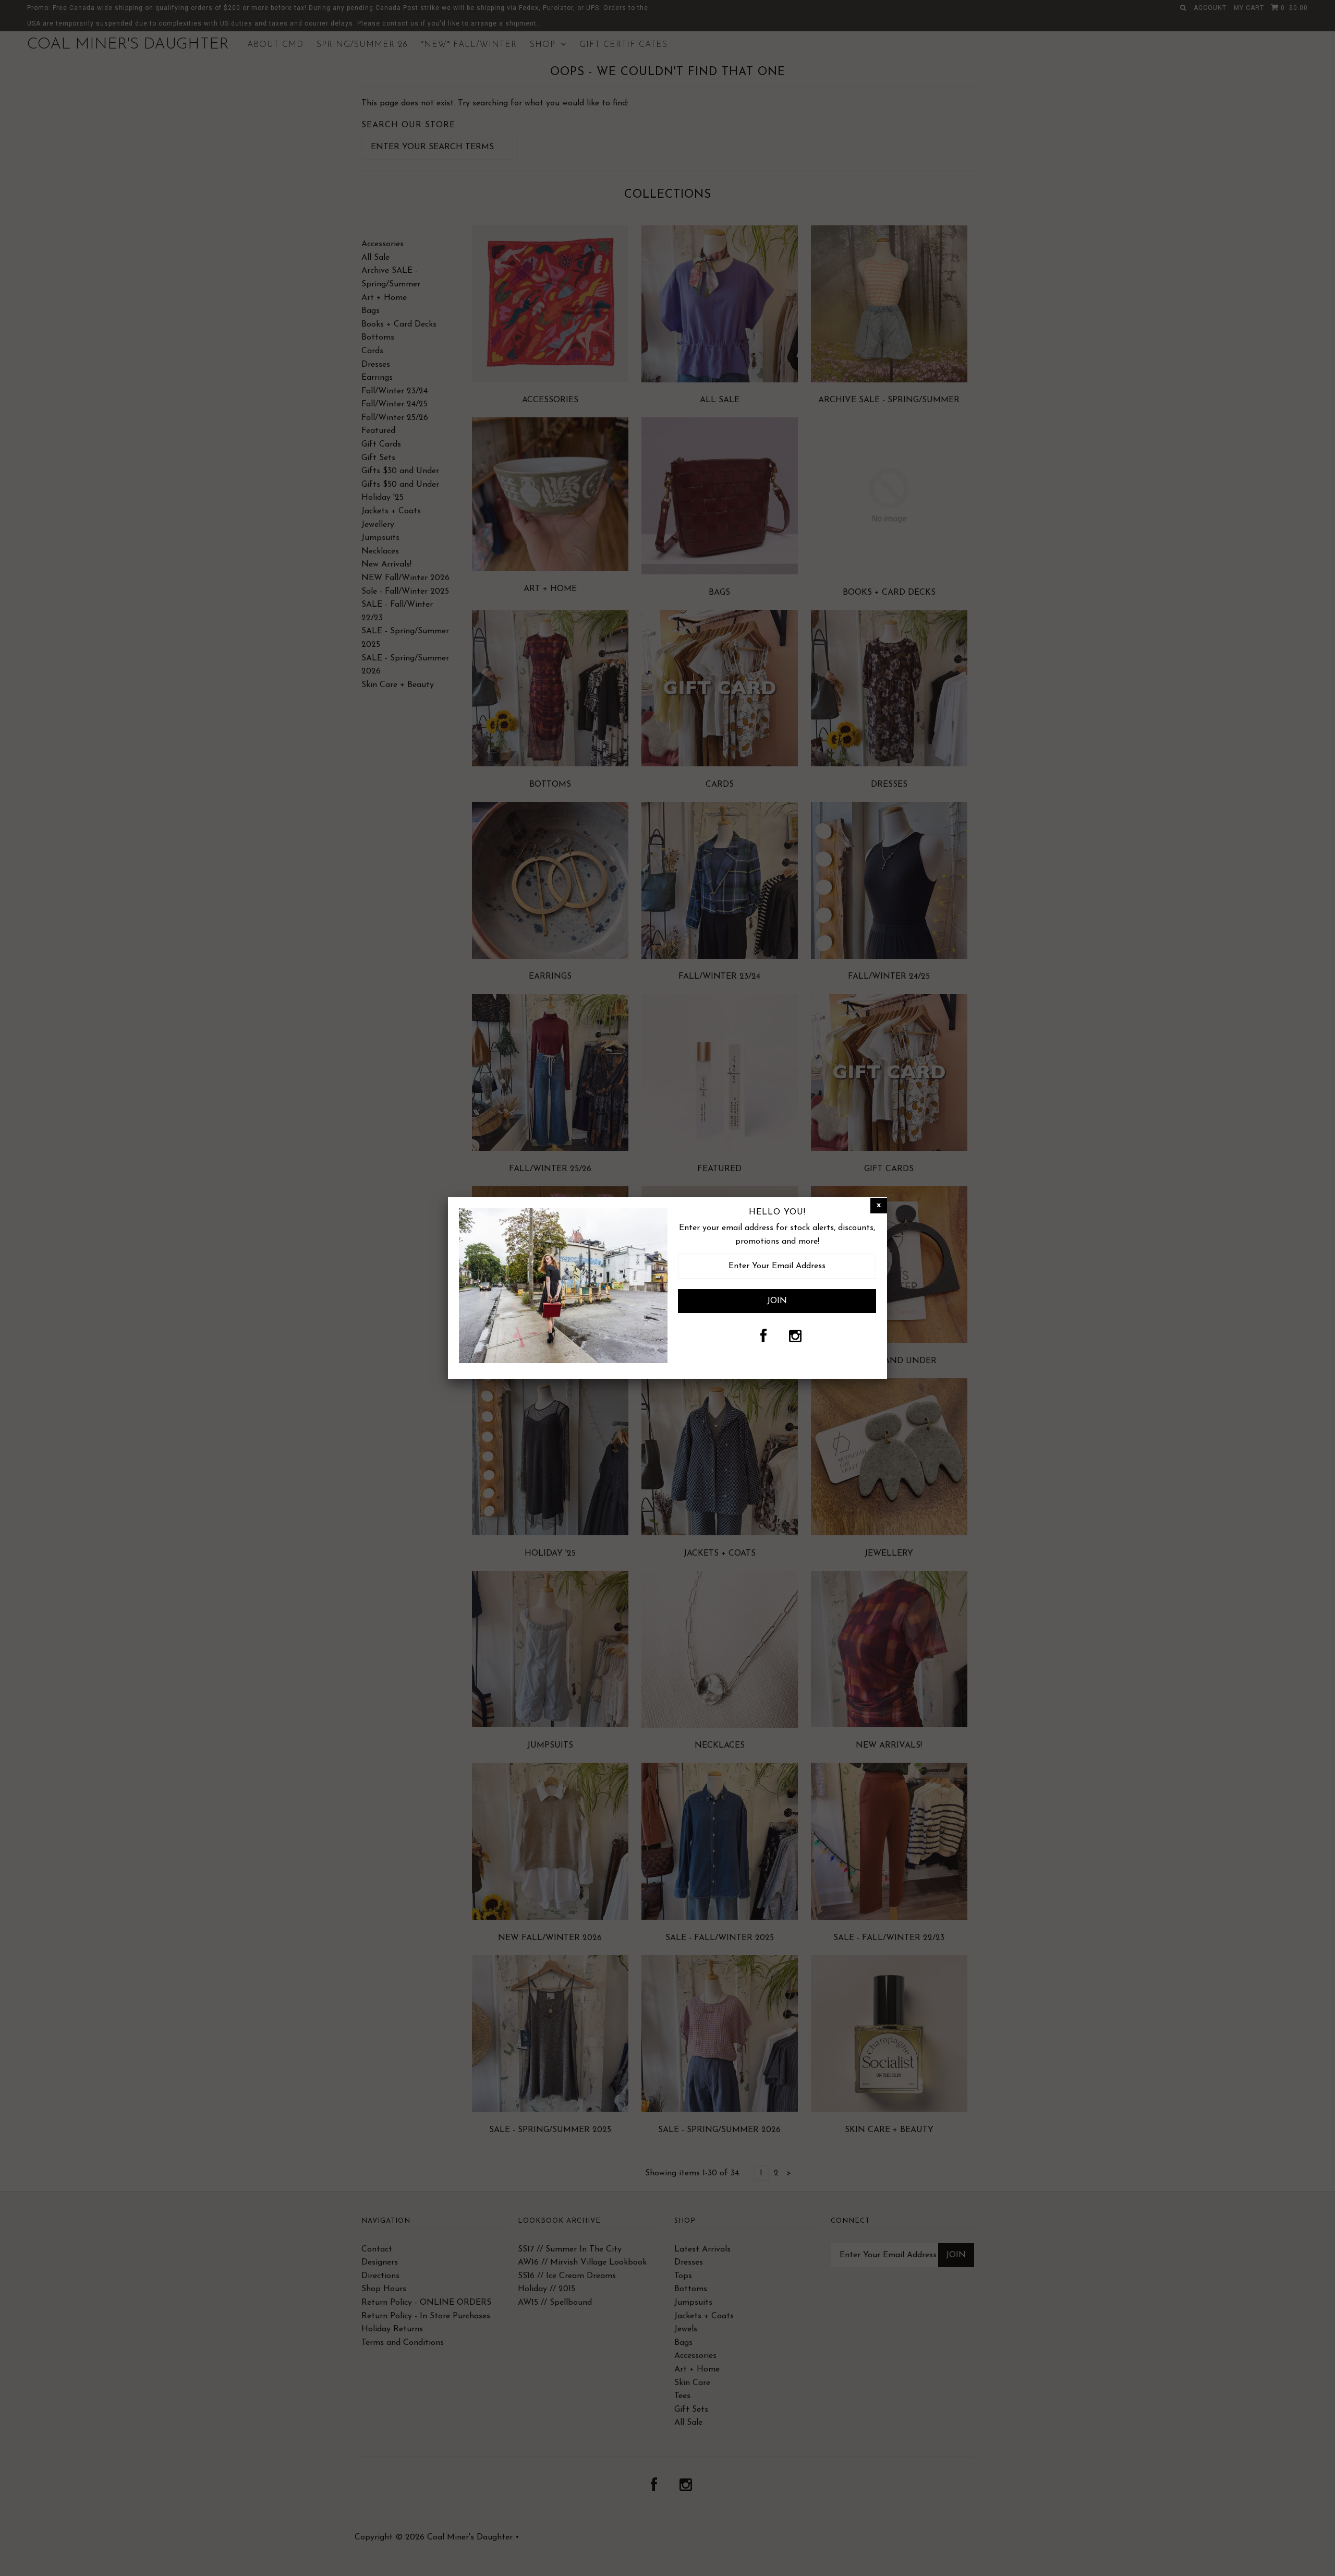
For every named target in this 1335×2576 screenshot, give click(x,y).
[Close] (879, 1206)
